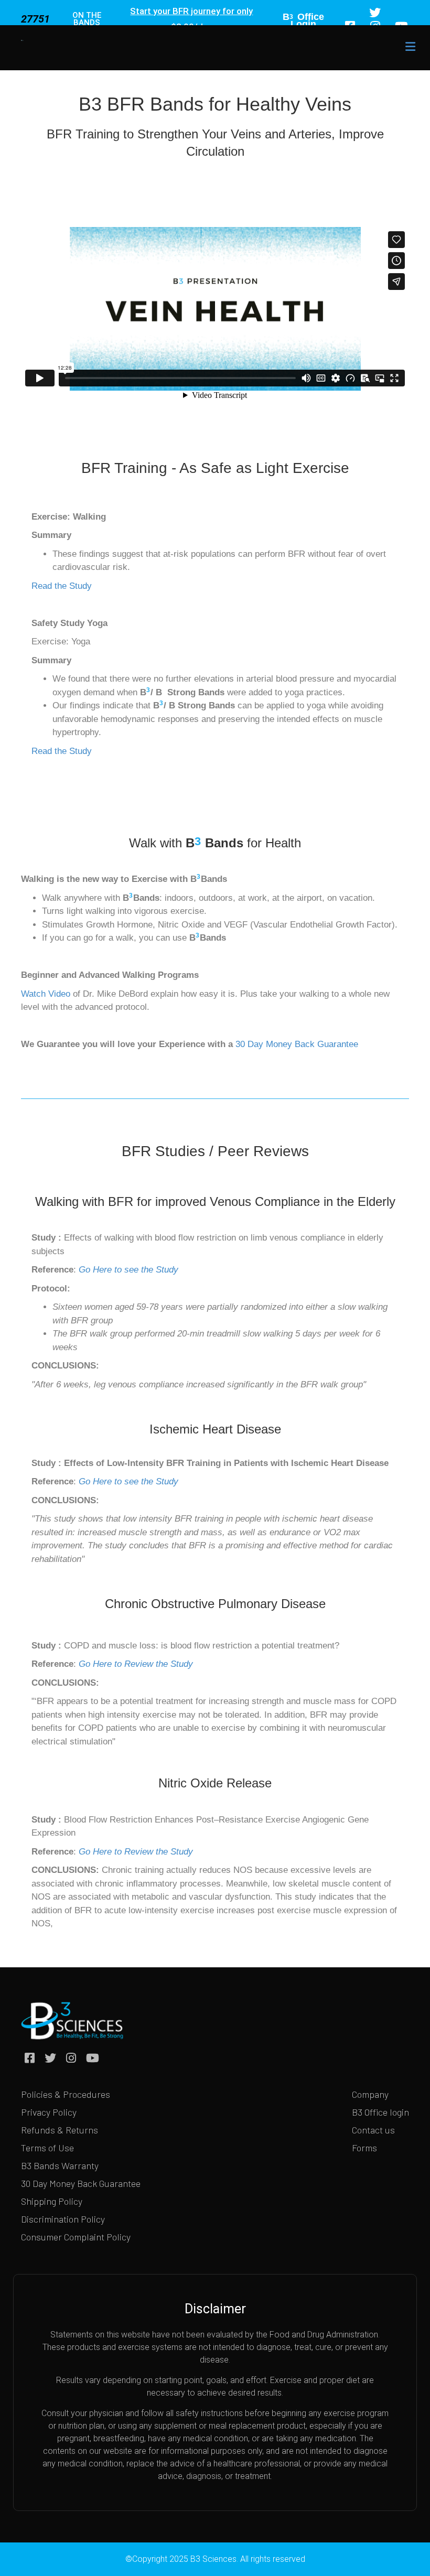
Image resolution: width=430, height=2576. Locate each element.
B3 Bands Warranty (60, 2165)
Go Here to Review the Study (136, 1664)
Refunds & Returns (60, 2130)
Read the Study (62, 586)
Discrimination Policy (63, 2219)
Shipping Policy (52, 2201)
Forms (364, 2148)
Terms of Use (47, 2148)
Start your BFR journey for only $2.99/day (191, 19)
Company (370, 2094)
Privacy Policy (49, 2112)
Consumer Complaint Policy (76, 2237)
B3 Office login (380, 2112)
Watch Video (46, 994)
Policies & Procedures (66, 2094)
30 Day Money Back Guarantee (297, 1044)
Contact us (373, 2130)
